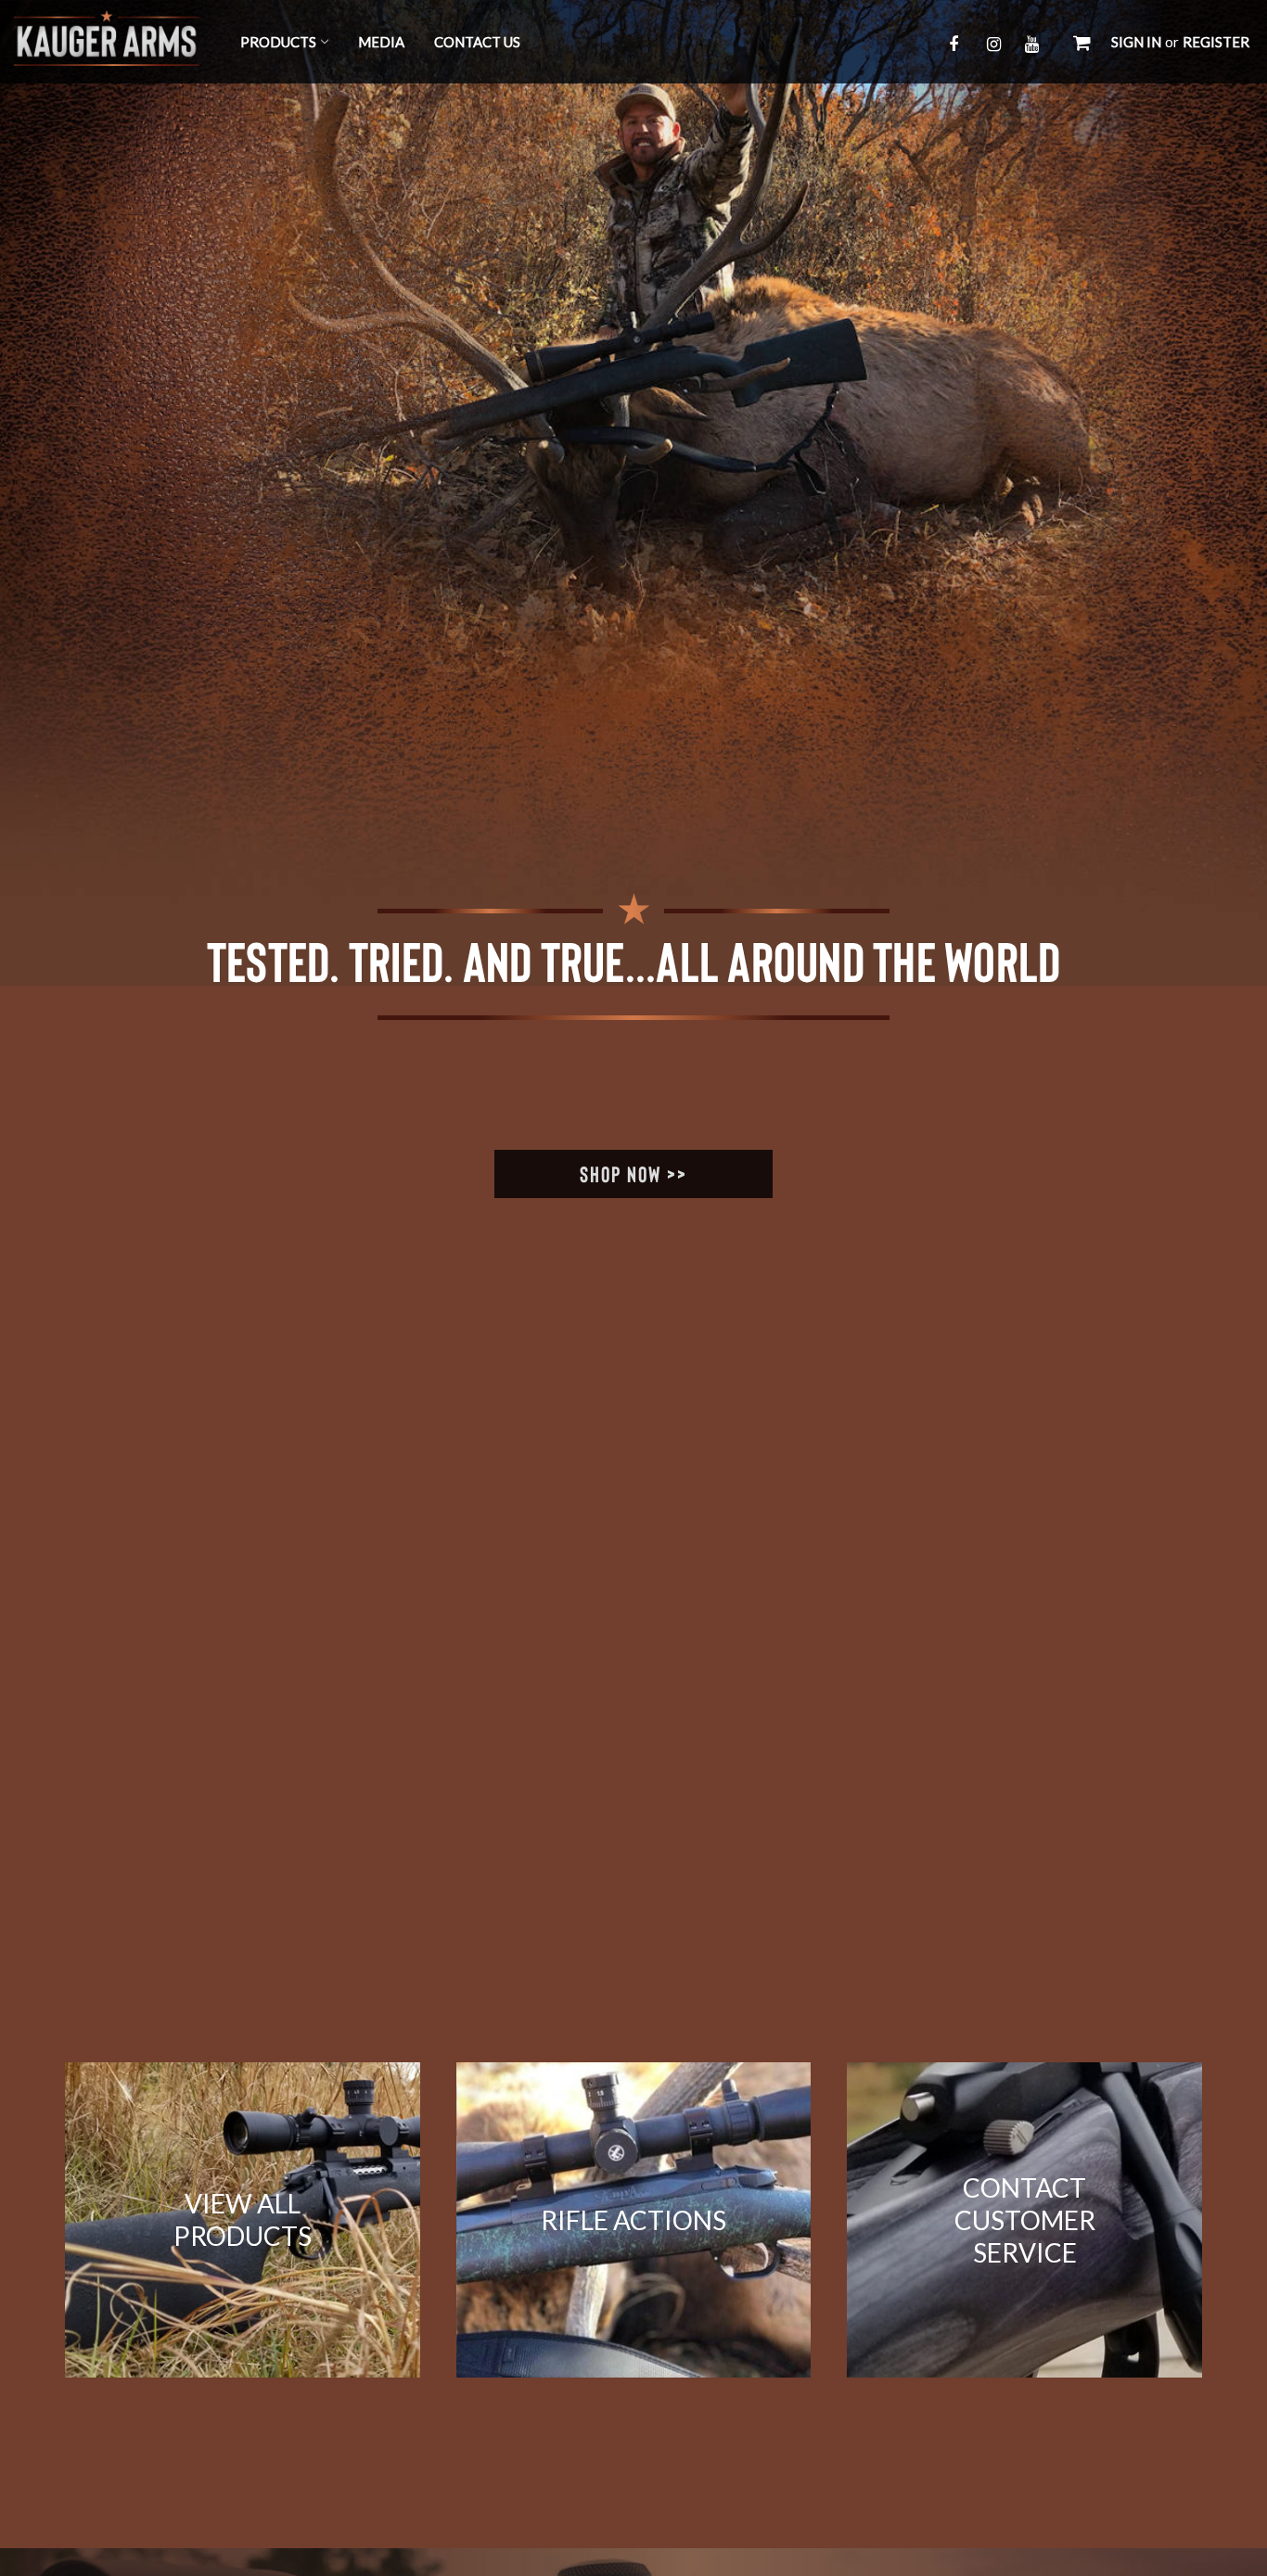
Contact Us (477, 42)
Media (381, 42)
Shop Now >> (633, 1173)
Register (1216, 42)
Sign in (1136, 42)
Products (278, 42)
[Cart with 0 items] (1082, 42)
